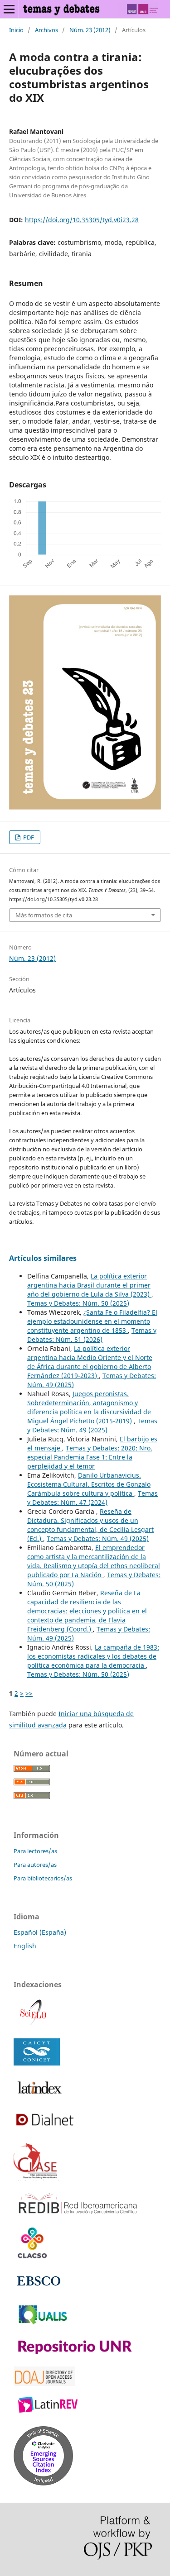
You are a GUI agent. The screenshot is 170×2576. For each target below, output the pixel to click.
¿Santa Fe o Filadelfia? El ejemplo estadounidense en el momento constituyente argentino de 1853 (92, 1321)
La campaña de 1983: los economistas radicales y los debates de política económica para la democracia (93, 1656)
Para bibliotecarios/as (43, 1878)
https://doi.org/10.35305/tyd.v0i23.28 (82, 220)
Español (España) (40, 1932)
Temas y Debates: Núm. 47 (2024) (92, 1498)
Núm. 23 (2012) (90, 30)
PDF (28, 837)
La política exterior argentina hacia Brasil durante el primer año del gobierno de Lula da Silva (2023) (89, 1285)
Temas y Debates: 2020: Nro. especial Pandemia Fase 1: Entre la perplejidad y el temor (90, 1457)
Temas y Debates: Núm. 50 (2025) (78, 1303)
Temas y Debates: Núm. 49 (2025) (92, 1425)
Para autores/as (35, 1865)
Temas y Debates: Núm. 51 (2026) (92, 1335)
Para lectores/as (35, 1851)
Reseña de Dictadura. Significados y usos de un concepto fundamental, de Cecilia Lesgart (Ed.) (90, 1525)
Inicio (16, 30)
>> (29, 1693)
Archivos (46, 30)
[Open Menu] (9, 9)
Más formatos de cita (44, 915)
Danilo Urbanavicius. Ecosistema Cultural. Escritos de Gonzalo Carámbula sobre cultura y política (89, 1484)
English (25, 1946)
